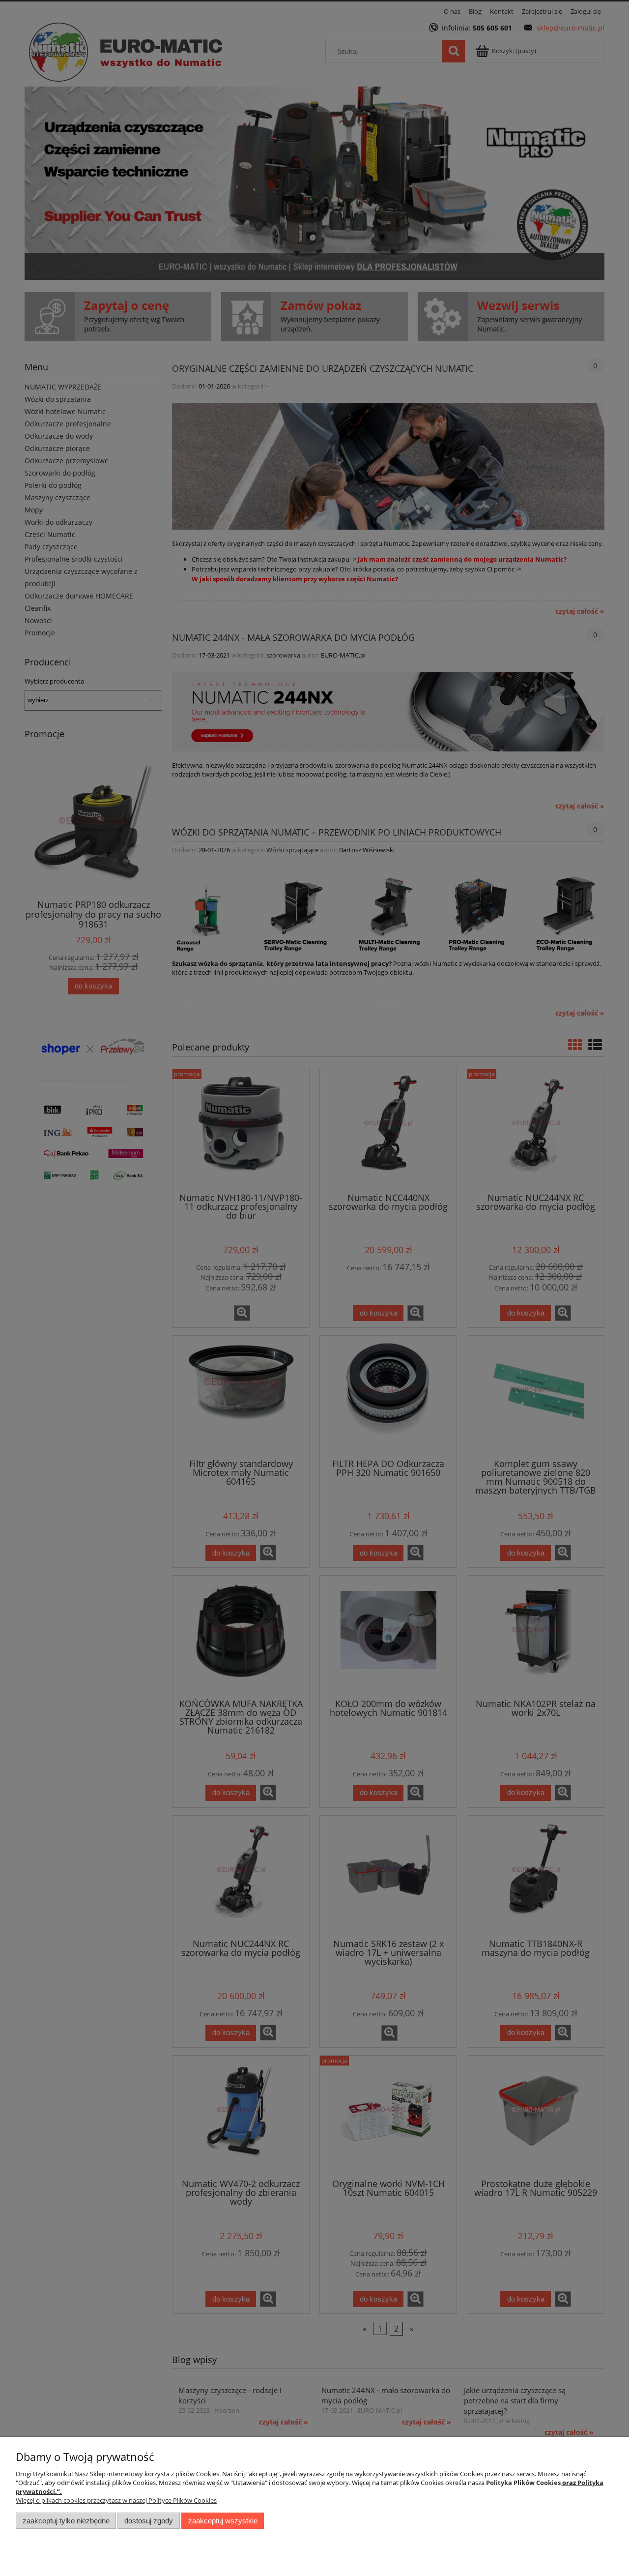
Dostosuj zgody (149, 2521)
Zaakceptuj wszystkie (223, 2521)
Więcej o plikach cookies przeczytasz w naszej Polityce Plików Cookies (116, 2500)
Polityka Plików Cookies (523, 2483)
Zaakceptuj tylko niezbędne (66, 2521)
